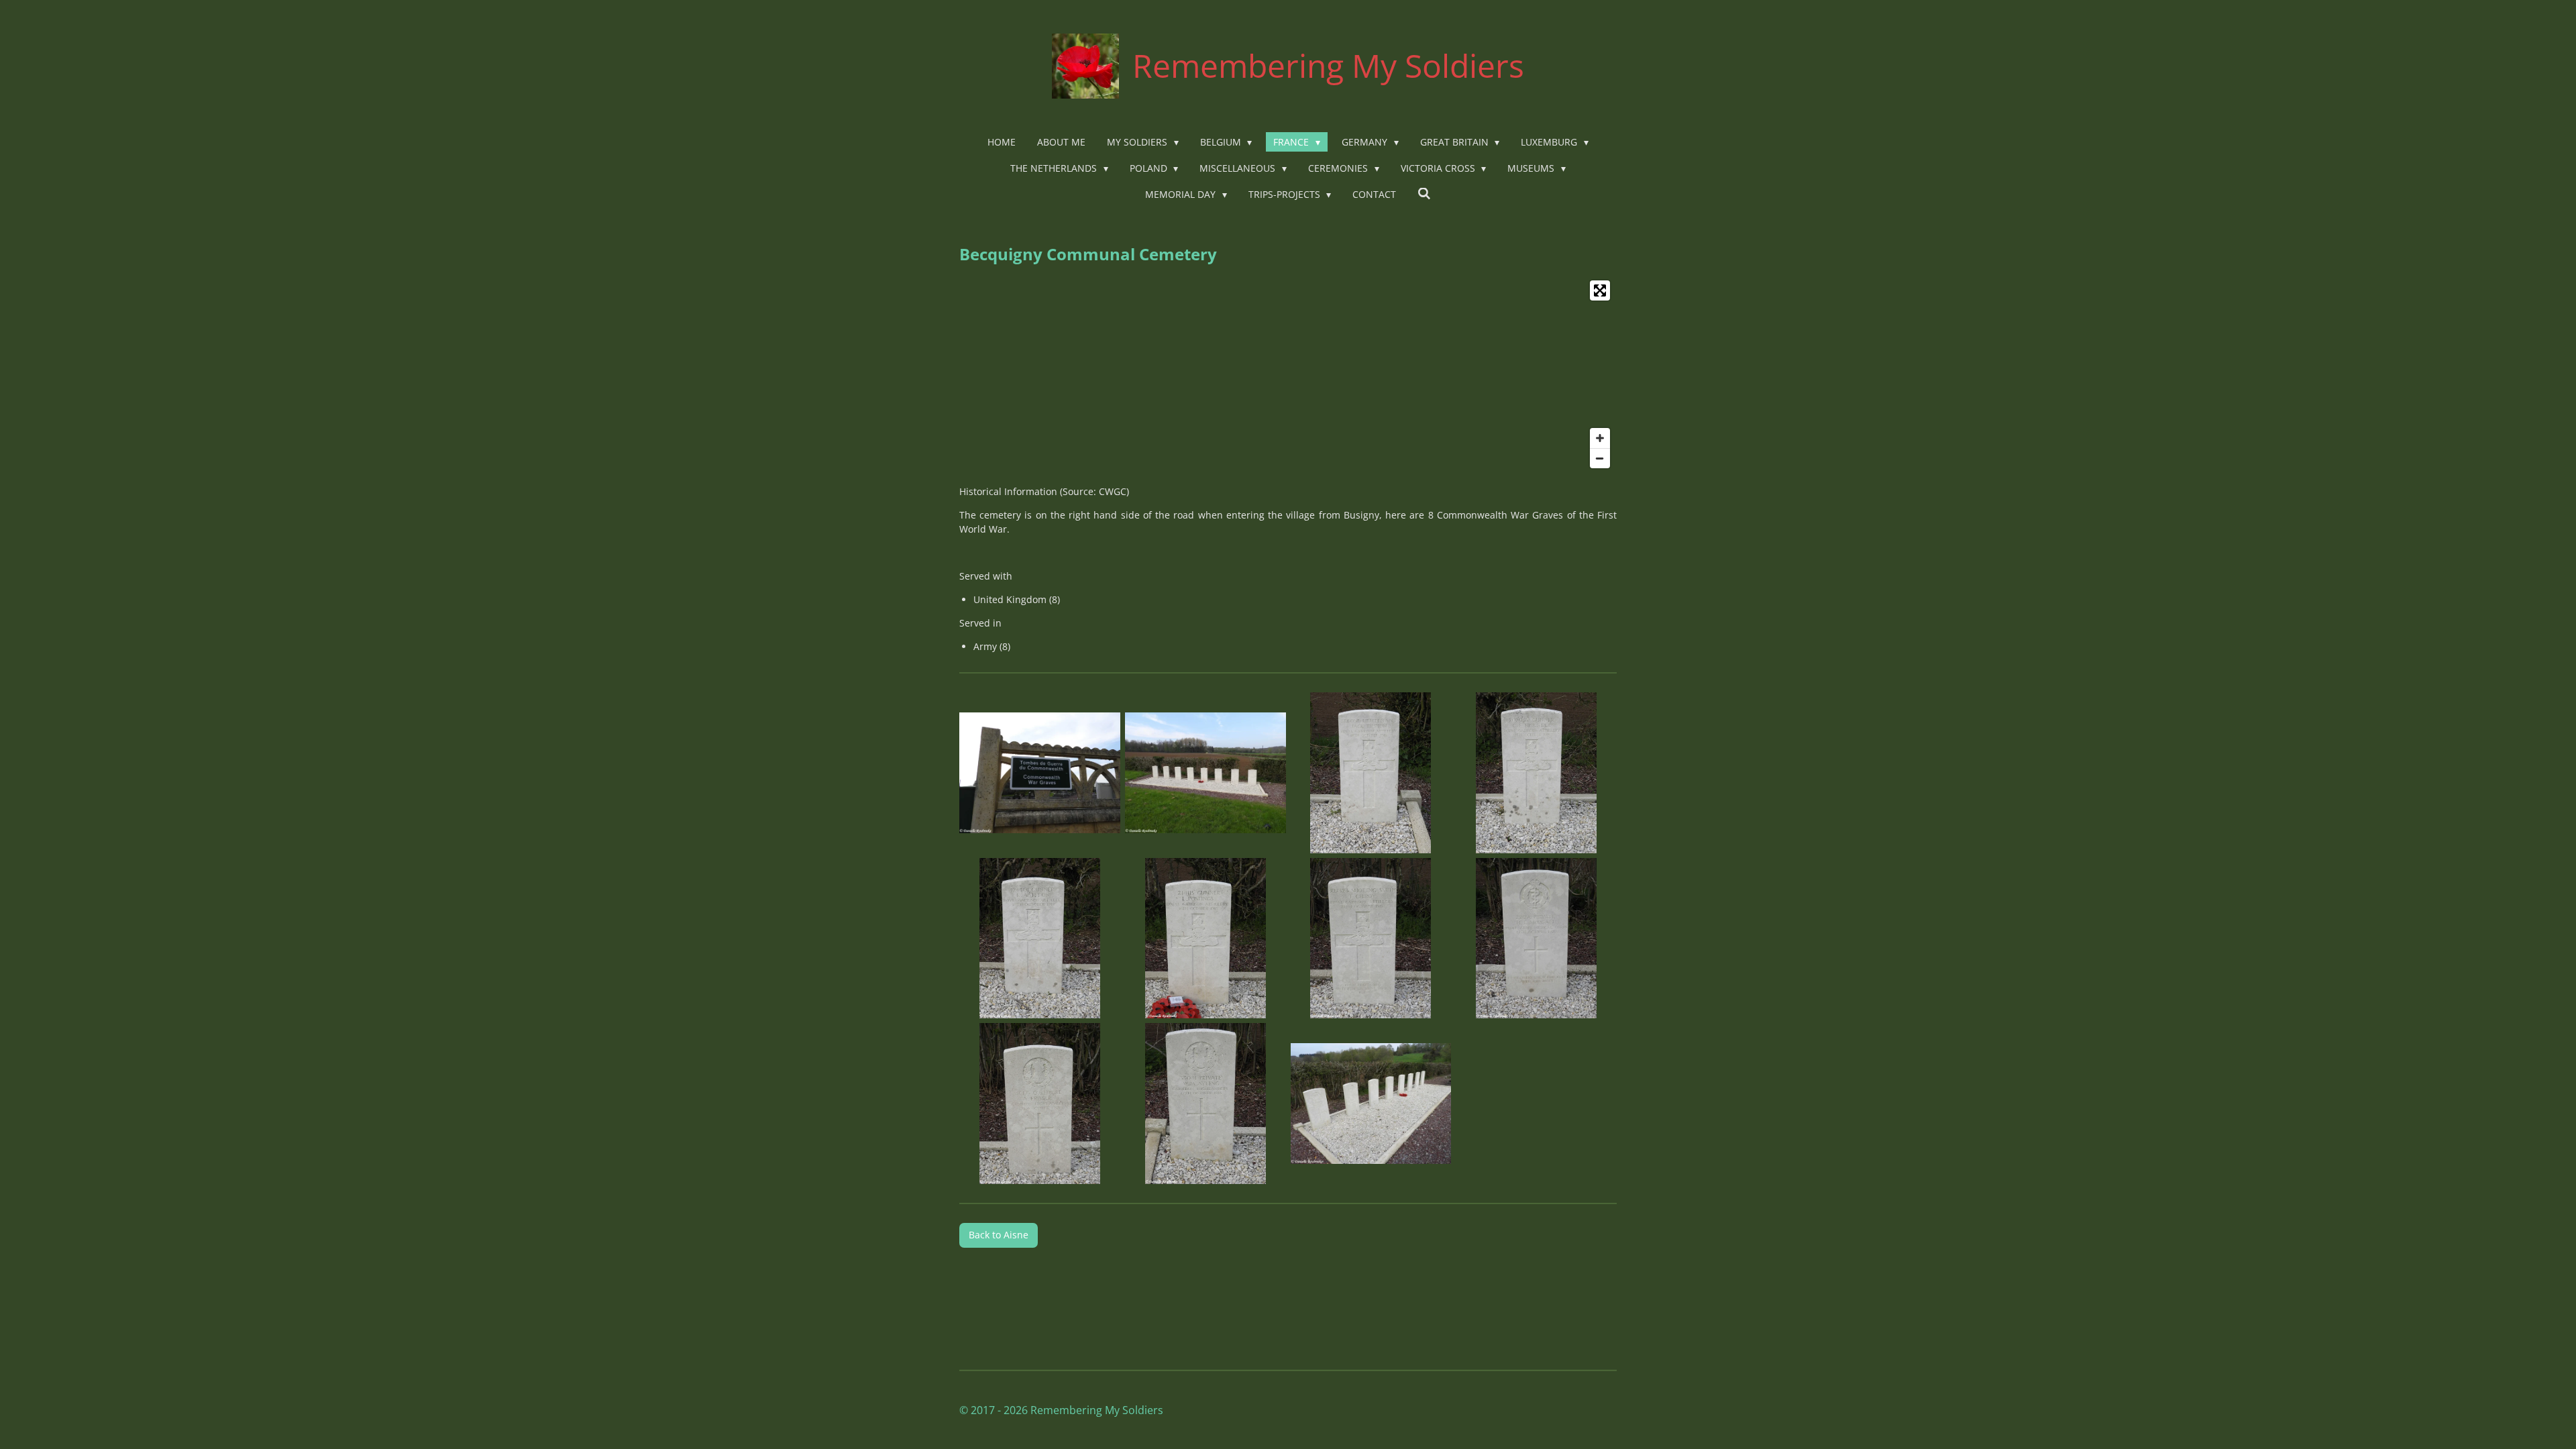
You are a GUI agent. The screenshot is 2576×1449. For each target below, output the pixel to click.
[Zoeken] (1424, 194)
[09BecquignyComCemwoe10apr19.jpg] (1040, 1104)
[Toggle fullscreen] (1600, 290)
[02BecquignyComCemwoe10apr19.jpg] (1205, 772)
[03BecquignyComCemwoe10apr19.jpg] (1371, 772)
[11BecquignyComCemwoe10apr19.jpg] (1371, 1104)
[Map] (1288, 374)
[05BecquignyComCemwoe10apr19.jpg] (1040, 938)
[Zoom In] (1600, 438)
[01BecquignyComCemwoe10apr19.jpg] (1040, 772)
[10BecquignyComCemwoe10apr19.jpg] (1205, 1104)
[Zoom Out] (1600, 458)
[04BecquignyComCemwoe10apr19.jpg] (1537, 772)
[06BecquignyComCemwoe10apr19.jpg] (1205, 938)
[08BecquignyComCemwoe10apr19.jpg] (1537, 938)
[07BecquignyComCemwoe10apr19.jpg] (1371, 938)
